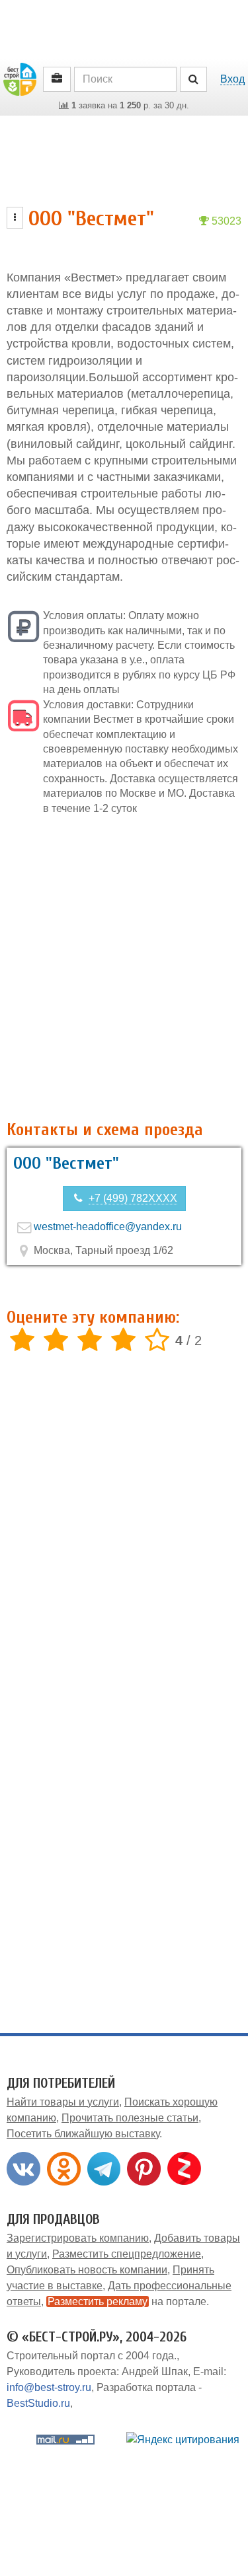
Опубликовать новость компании (87, 2270)
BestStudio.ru (38, 2403)
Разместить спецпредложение (127, 2254)
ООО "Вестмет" (66, 1163)
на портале (127, 2301)
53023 (225, 221)
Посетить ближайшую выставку (83, 2134)
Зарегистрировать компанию (78, 2238)
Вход (232, 79)
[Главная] (20, 78)
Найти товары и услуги (63, 2102)
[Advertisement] (124, 968)
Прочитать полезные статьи (130, 2118)
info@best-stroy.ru (49, 2387)
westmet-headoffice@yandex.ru (108, 1227)
